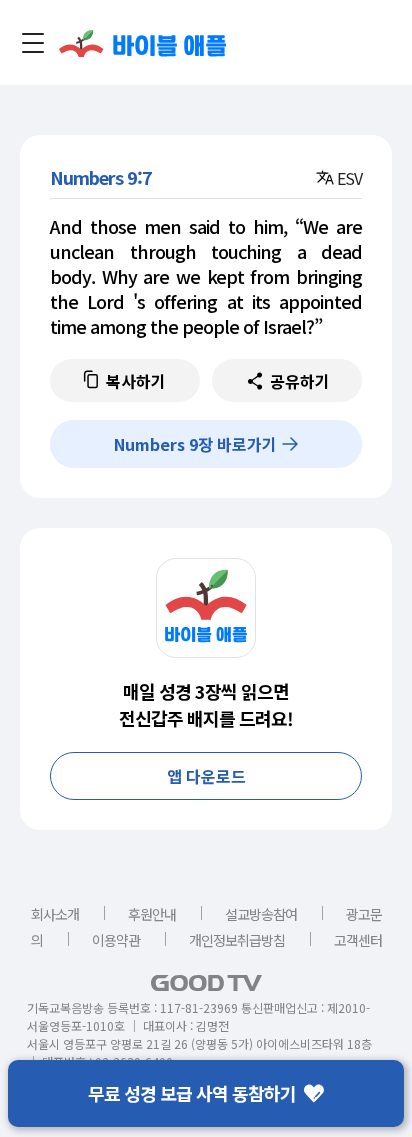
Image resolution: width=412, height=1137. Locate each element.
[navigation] (33, 43)
